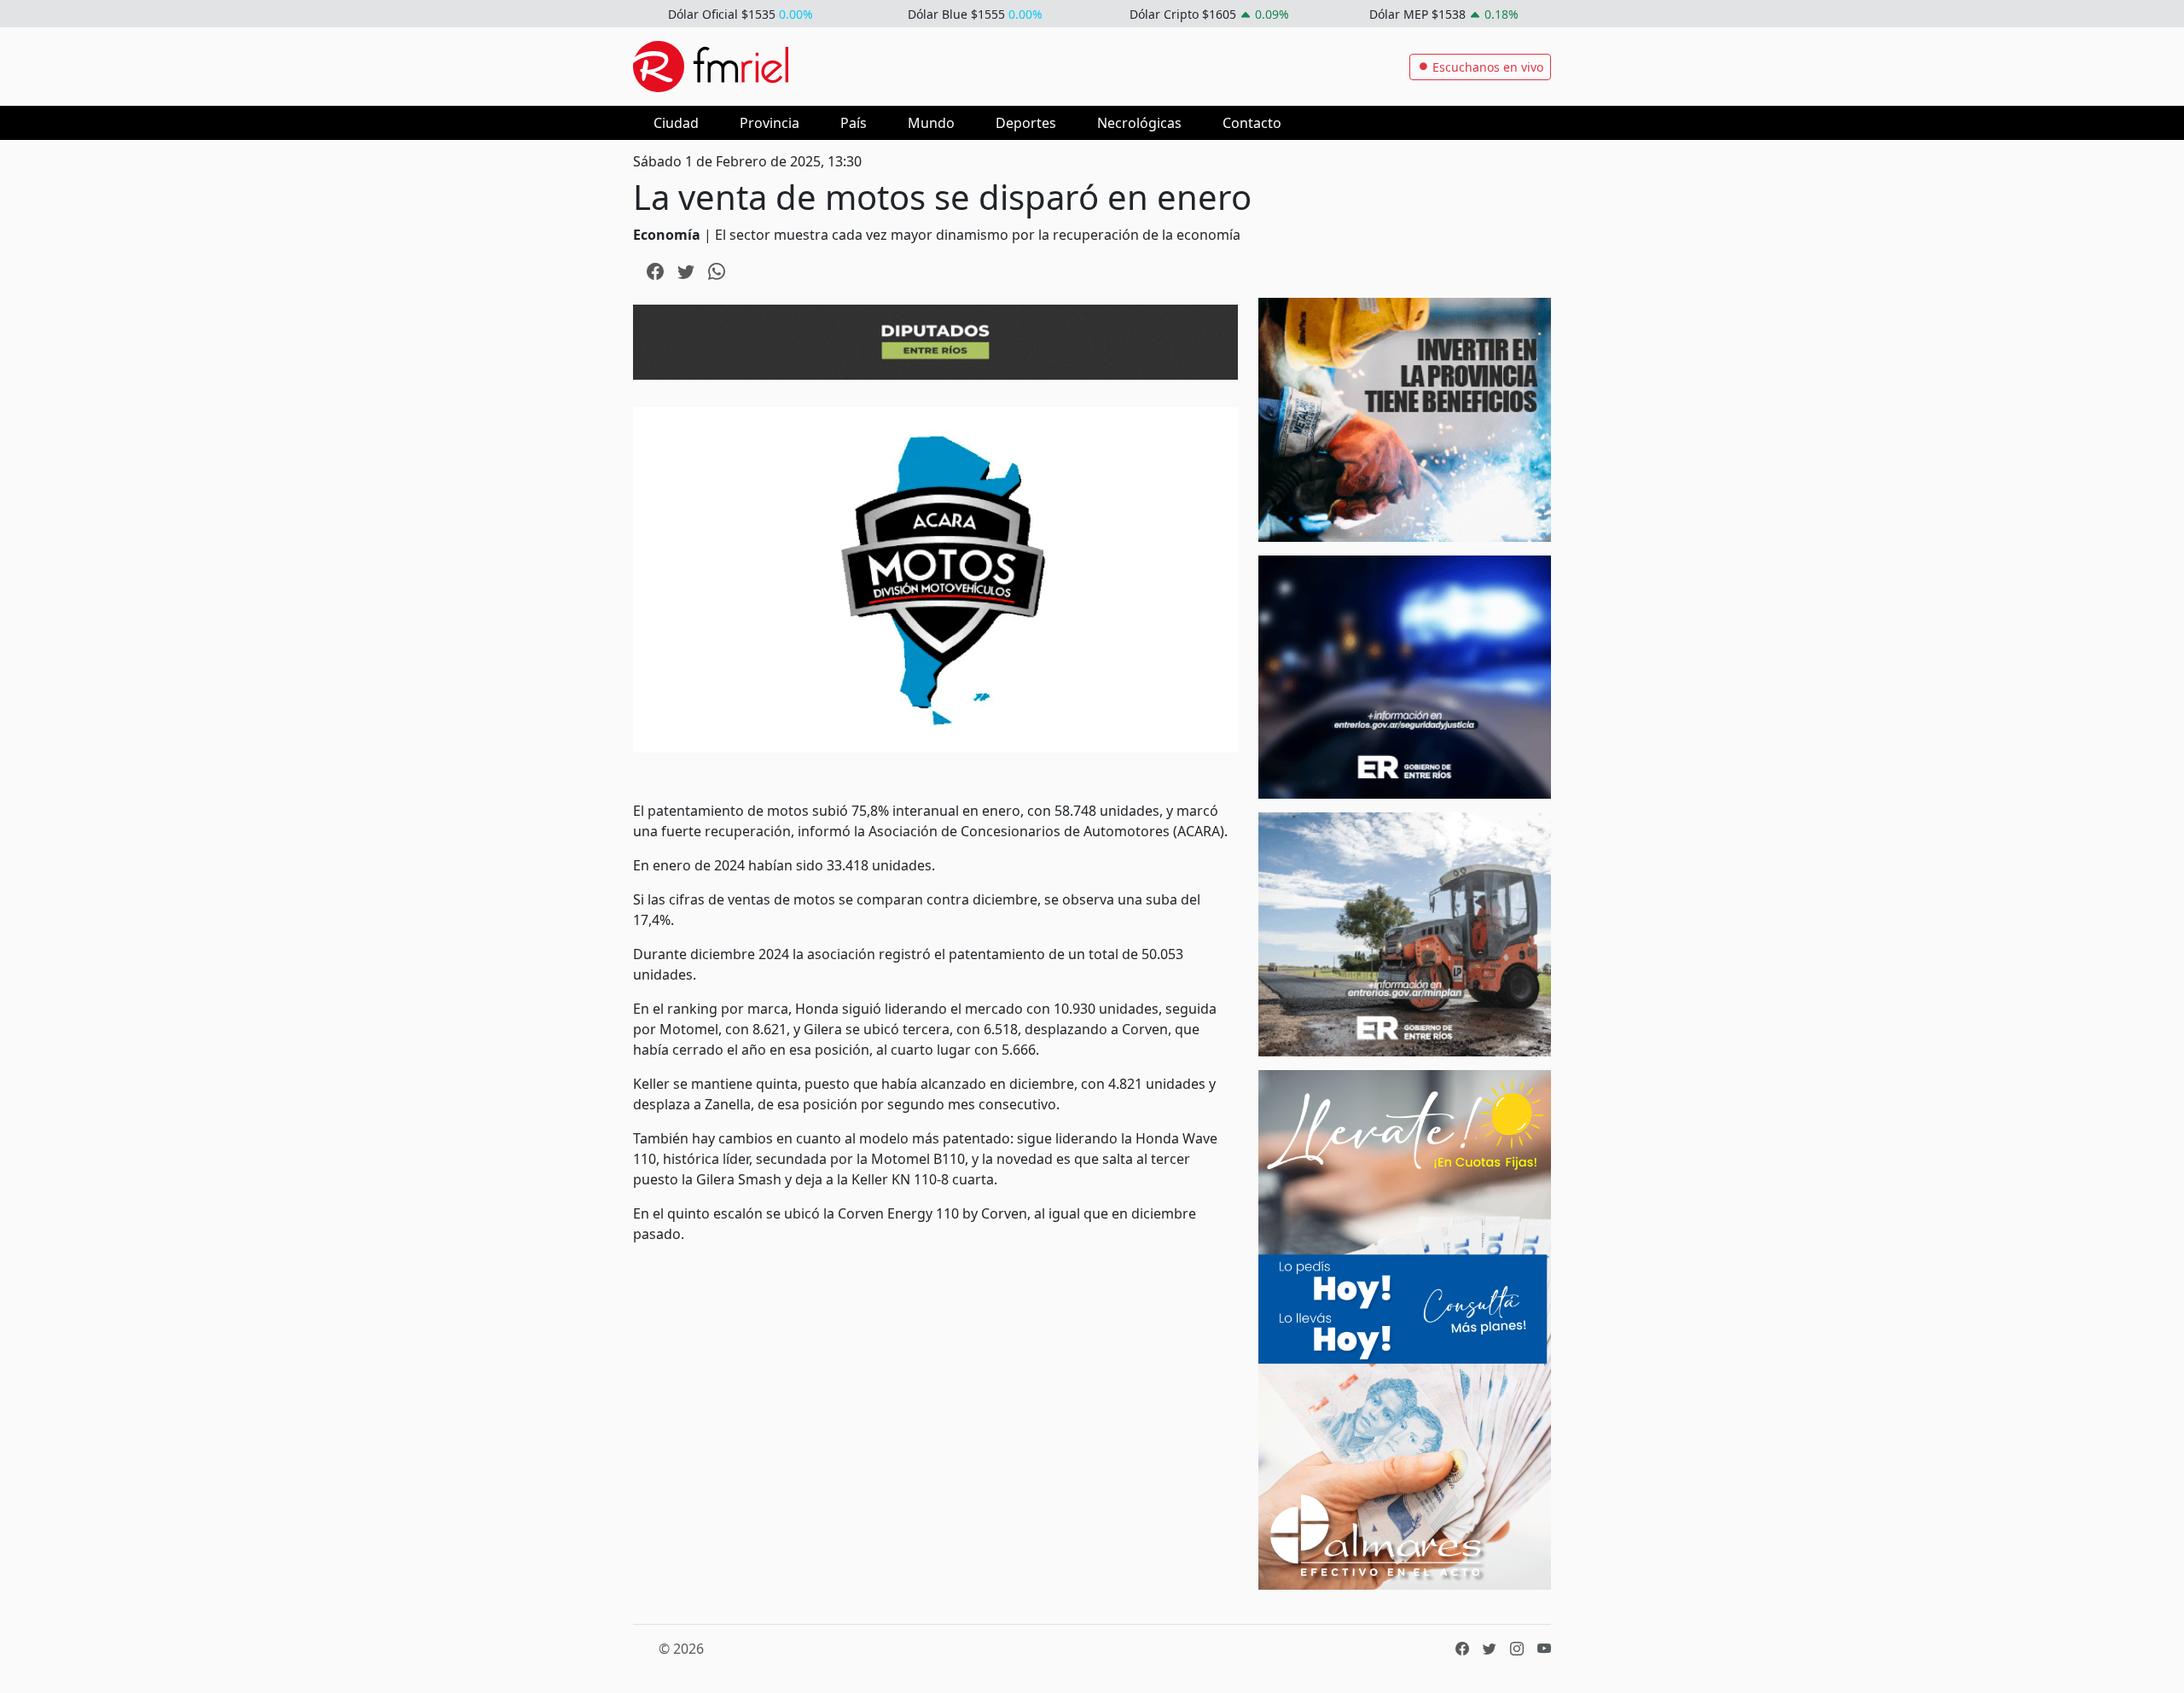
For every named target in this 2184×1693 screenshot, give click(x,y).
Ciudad (676, 123)
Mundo (931, 123)
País (854, 123)
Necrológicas (1139, 123)
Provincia (770, 123)
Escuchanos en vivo (1486, 67)
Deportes (1026, 123)
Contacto (1252, 123)
